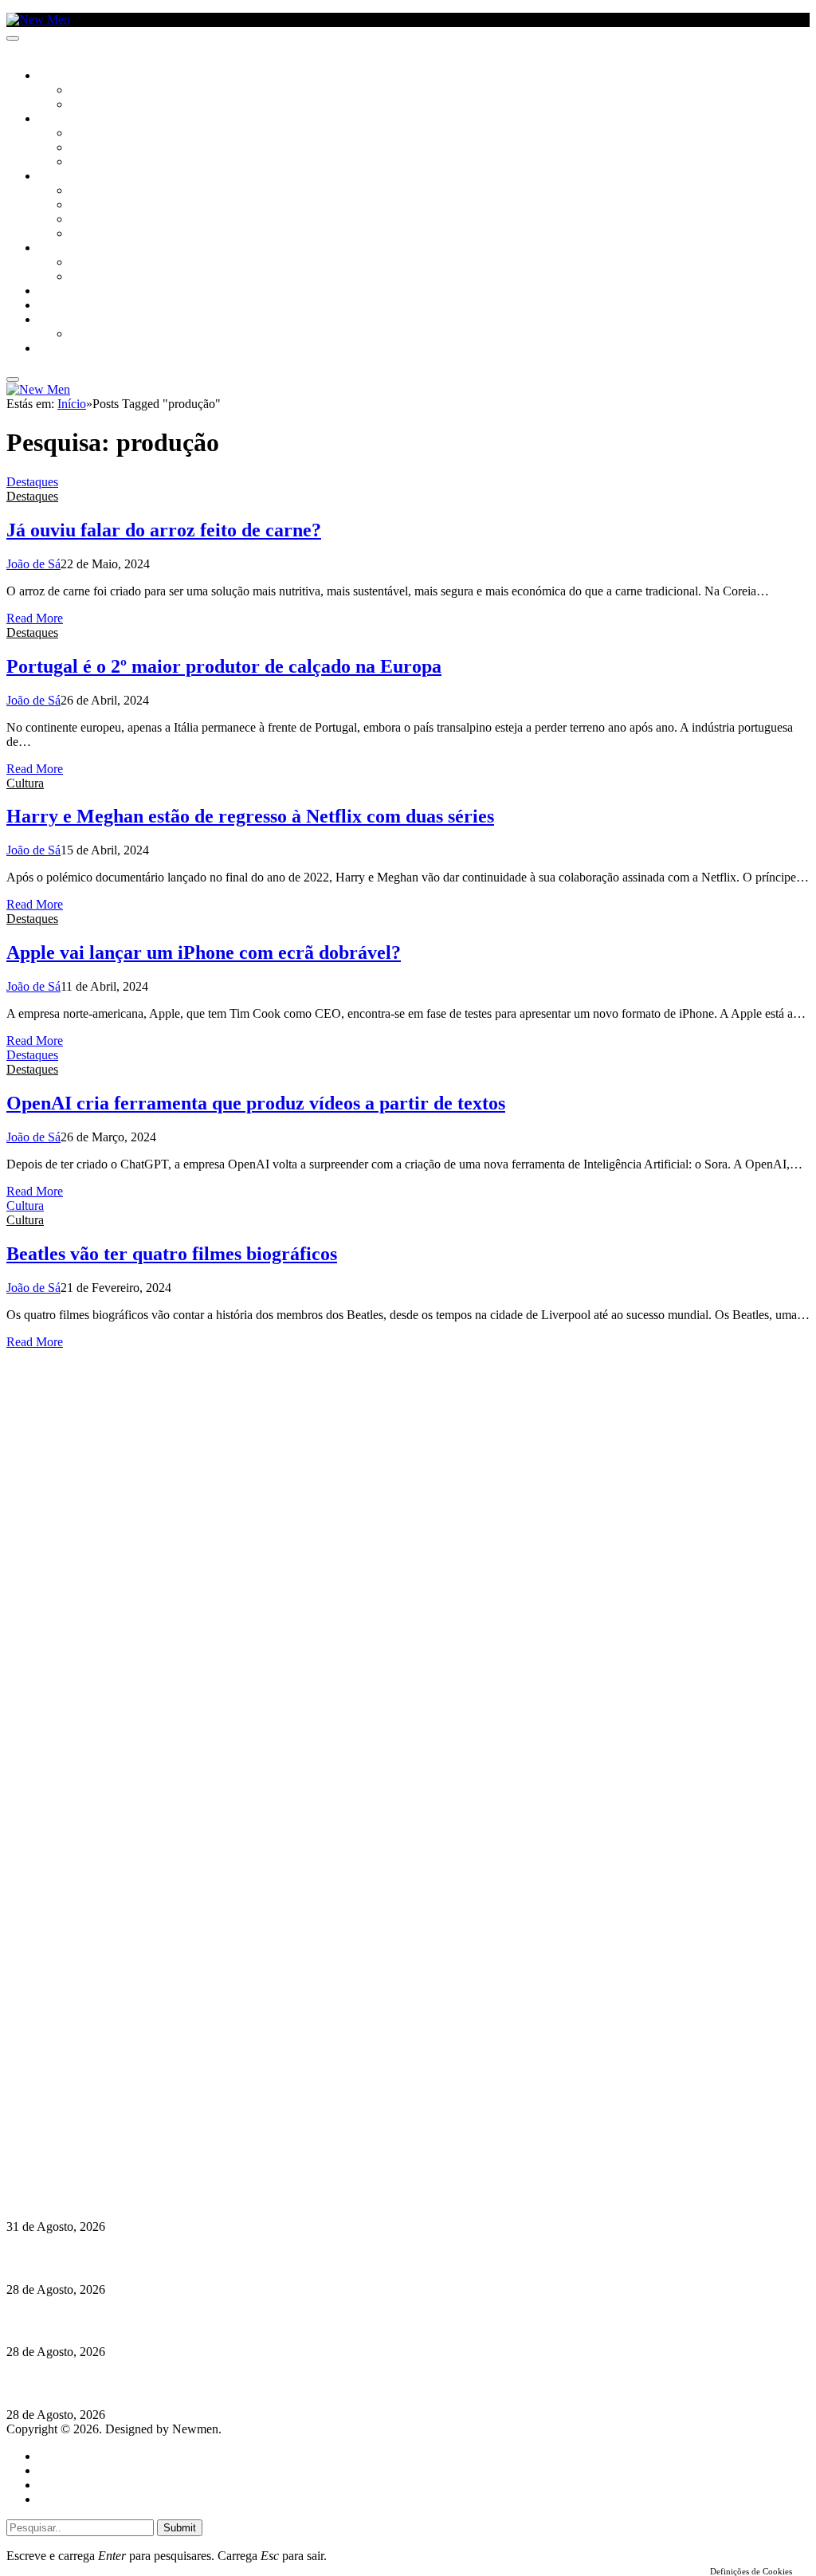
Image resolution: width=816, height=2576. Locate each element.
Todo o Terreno (112, 335)
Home (54, 2456)
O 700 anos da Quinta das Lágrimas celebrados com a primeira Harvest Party (216, 2384)
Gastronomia (75, 292)
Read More (35, 618)
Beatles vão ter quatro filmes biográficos (172, 1254)
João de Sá (33, 564)
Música (89, 163)
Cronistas (97, 91)
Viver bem (96, 220)
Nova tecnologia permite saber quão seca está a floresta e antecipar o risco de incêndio (237, 2258)
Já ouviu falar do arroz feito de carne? (164, 530)
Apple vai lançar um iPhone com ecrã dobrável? (204, 952)
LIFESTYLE (63, 177)
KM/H (51, 306)
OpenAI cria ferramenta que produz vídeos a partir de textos (256, 1103)
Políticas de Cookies (104, 2164)
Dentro (90, 263)
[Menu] (13, 38)
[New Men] (38, 20)
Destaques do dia (81, 2499)
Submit (180, 2528)
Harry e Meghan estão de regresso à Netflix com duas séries (250, 816)
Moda (85, 206)
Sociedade (66, 77)
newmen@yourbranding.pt (120, 2093)
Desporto (63, 320)
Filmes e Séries (108, 148)
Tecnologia (101, 234)
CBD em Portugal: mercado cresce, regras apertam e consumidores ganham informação (243, 2321)
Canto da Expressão (124, 105)
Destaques (32, 482)
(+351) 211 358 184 (103, 2107)
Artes (85, 134)
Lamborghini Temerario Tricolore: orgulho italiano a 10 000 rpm (182, 2195)
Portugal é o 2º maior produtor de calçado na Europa (224, 666)
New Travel (68, 349)
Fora (83, 277)
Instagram (77, 2121)
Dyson (87, 191)
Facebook (77, 2136)
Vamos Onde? (72, 249)
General (58, 2470)
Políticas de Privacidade (112, 2150)
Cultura (61, 120)
